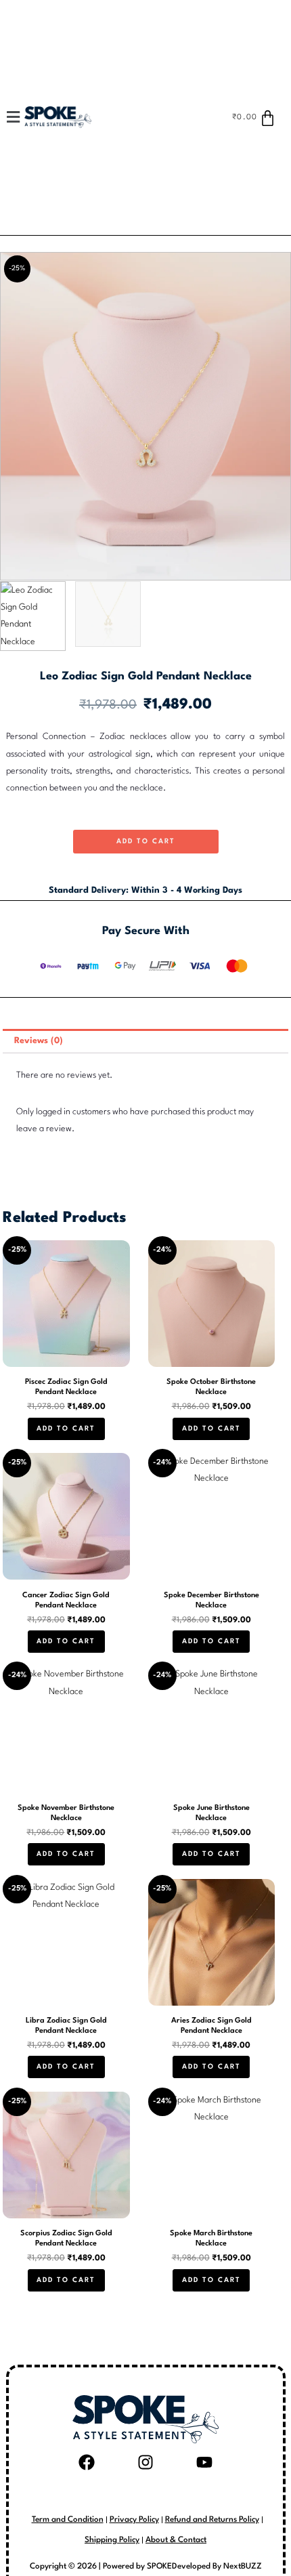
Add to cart (146, 841)
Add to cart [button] (66, 1429)
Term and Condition (68, 2520)
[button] (20, 117)
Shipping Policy (112, 2540)
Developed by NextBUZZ (217, 2567)
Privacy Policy (134, 2520)
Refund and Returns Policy (212, 2520)
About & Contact (176, 2540)
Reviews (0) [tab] (39, 1041)
